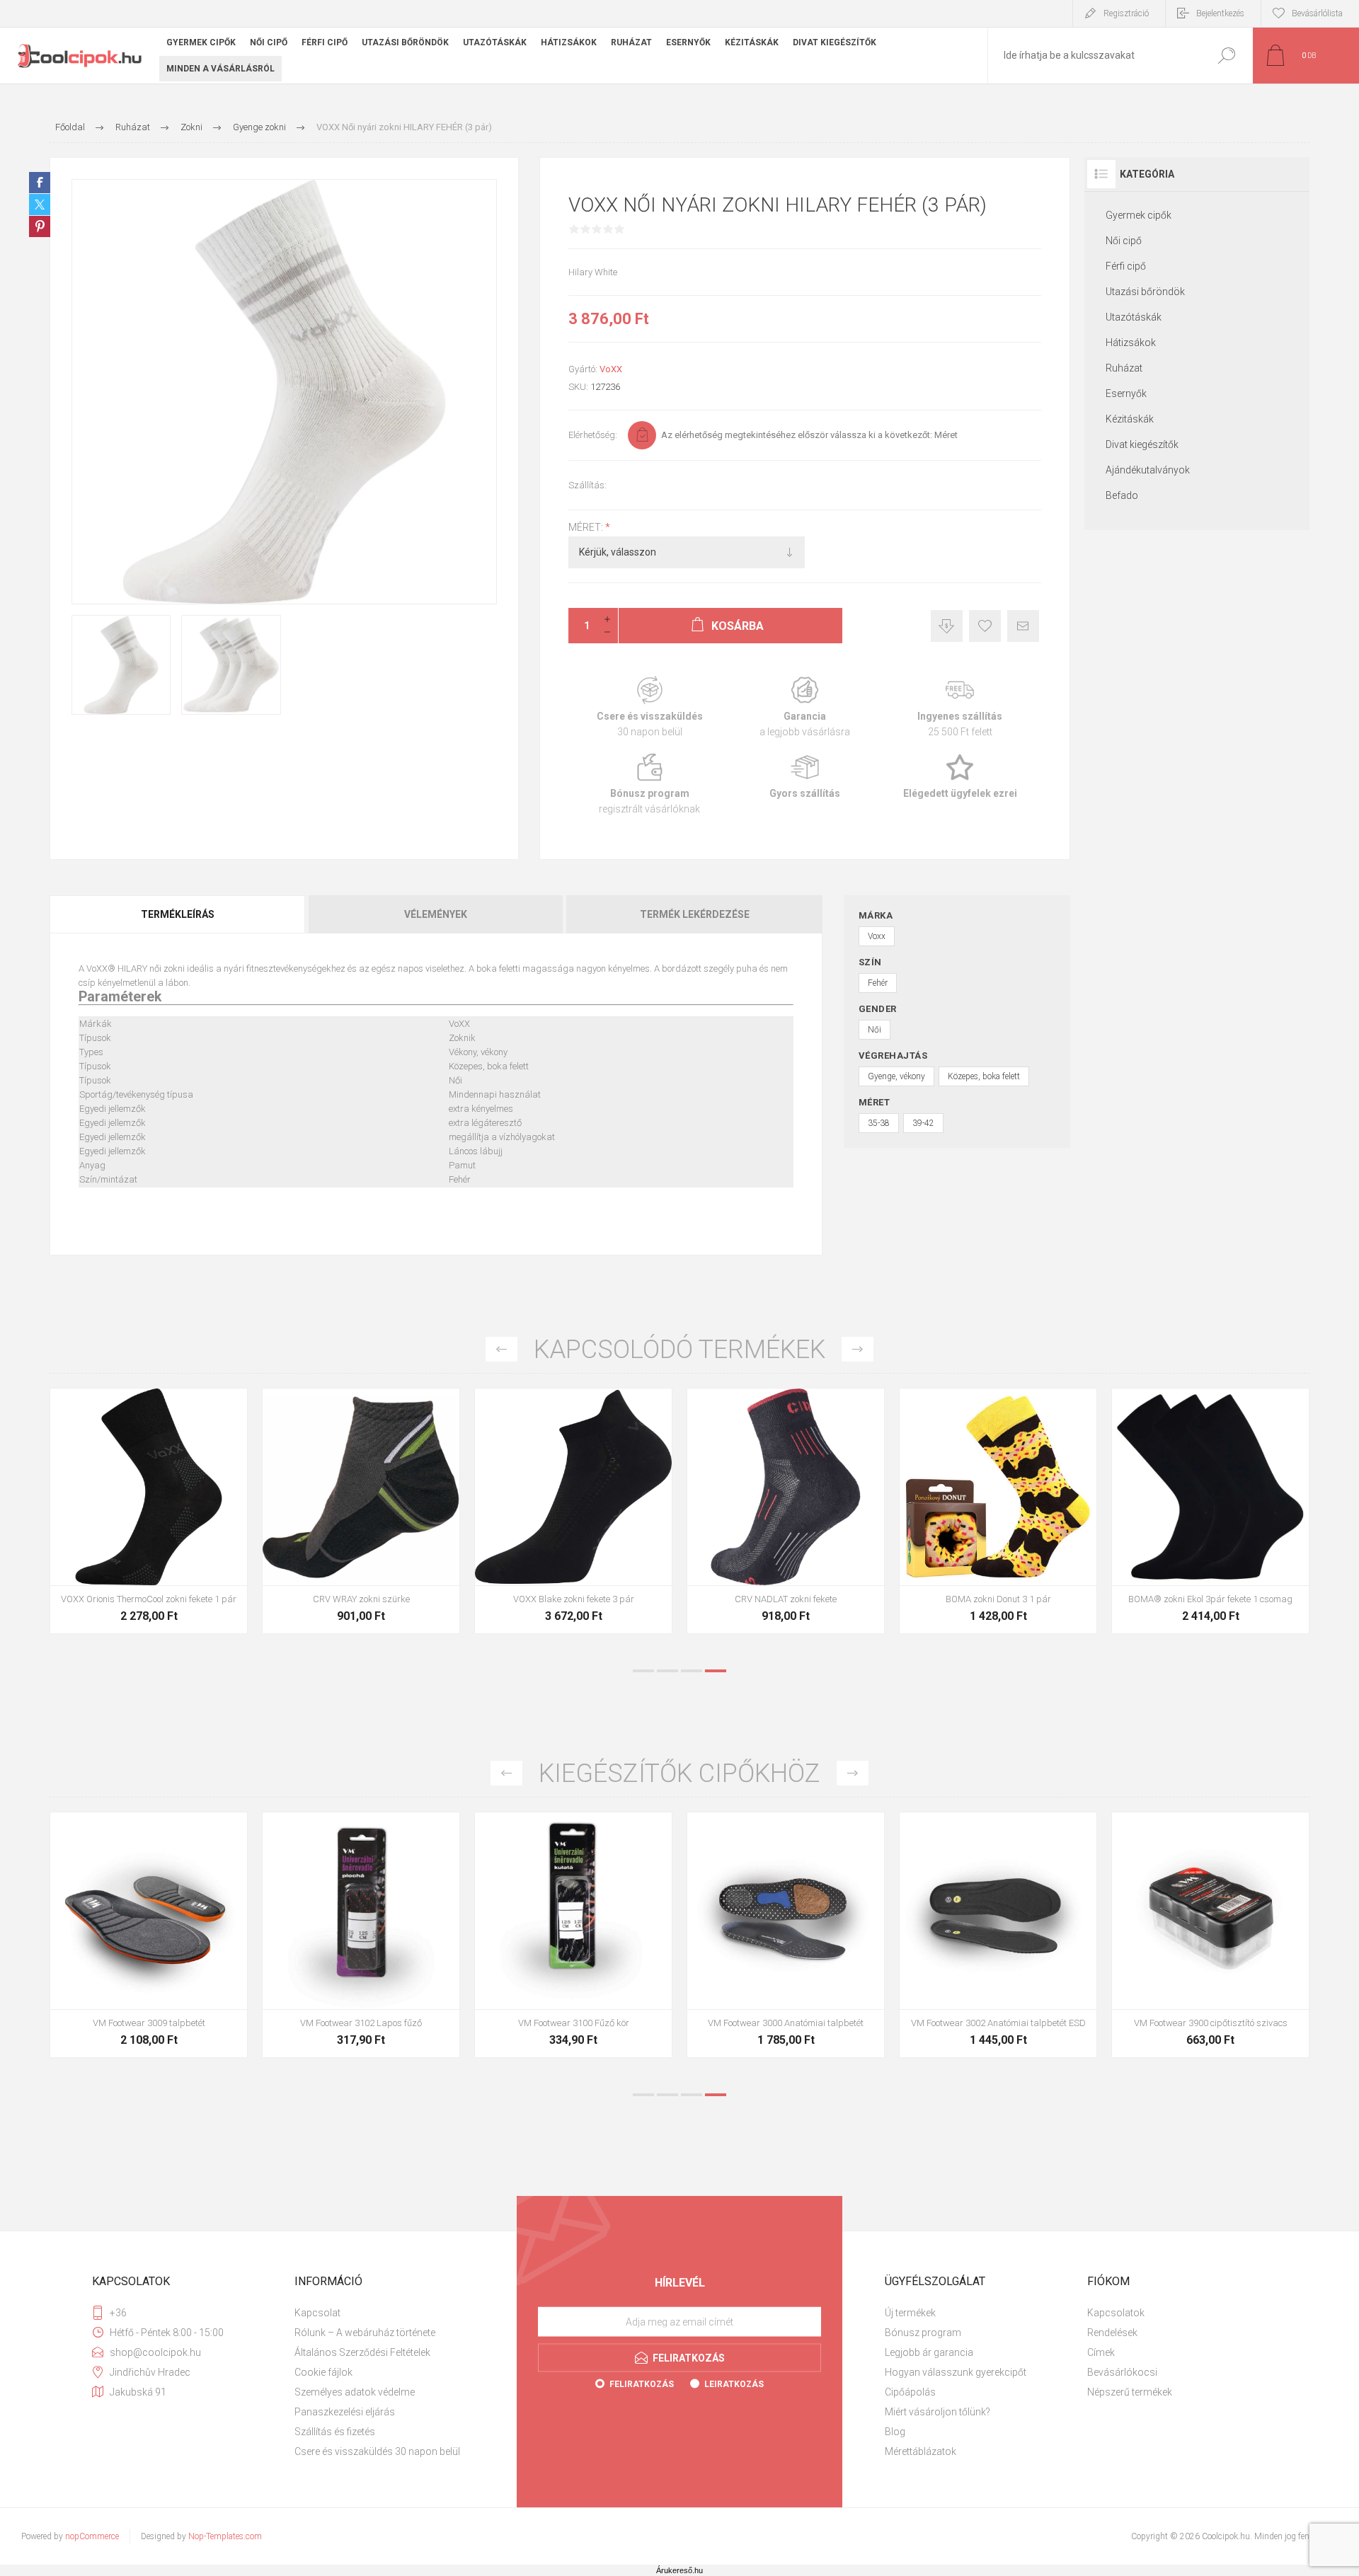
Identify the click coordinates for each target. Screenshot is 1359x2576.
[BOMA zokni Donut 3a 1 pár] (998, 1511)
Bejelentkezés (1220, 13)
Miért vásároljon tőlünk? (937, 2412)
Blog (895, 2432)
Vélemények (436, 914)
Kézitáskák (1130, 419)
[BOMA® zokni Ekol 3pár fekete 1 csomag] (573, 1511)
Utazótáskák (1134, 317)
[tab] (178, 914)
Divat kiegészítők (1142, 444)
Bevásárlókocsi (1122, 2372)
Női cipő (1124, 241)
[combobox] (1094, 56)
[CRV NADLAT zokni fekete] (149, 1511)
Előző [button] (501, 1349)
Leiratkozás (734, 2384)
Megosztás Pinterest (40, 226)
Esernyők (1126, 393)
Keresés (1226, 56)
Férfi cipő (1126, 266)
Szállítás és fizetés (335, 2432)
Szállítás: (587, 485)
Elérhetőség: (593, 435)
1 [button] (643, 1671)
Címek (1101, 2352)
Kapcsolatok (1116, 2313)
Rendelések (1112, 2333)
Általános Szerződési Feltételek (362, 2352)
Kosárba (133, 1550)
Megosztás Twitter (40, 205)
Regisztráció (1126, 13)
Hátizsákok (1131, 343)
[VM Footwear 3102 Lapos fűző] (1210, 1935)
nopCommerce (92, 2536)
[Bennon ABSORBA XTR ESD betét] (361, 1935)
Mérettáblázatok (921, 2451)
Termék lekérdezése (695, 914)
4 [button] (716, 1671)
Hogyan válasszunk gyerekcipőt (956, 2372)
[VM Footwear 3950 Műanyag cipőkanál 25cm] (786, 1935)
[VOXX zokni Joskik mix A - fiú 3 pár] (1210, 1511)
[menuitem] (390, 2313)
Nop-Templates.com (225, 2536)
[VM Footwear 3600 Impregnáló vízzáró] (149, 1935)
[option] (149, 1518)
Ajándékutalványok (1148, 470)
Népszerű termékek (1130, 2392)
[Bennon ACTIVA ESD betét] (573, 1935)
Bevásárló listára (985, 626)
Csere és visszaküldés (649, 707)
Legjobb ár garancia (947, 626)
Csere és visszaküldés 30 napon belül (377, 2451)
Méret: (587, 527)
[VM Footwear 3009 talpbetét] (998, 1935)
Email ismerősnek (1023, 626)
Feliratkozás (642, 2384)
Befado (1122, 495)
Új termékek (910, 2313)
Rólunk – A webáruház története (365, 2333)
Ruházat (1124, 368)
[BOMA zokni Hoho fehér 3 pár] (786, 1511)
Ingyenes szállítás (960, 707)
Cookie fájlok (323, 2372)
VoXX (611, 369)
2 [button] (667, 1671)
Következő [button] (858, 1349)
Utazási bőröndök (1145, 292)
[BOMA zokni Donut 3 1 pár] (361, 1511)
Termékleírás (178, 914)
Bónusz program (649, 784)
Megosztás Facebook (40, 183)
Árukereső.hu (679, 2570)
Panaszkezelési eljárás (345, 2412)
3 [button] (692, 1671)
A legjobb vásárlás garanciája (804, 707)
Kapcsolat (317, 2313)
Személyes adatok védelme (355, 2392)
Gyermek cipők (1139, 215)
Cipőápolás (910, 2392)
